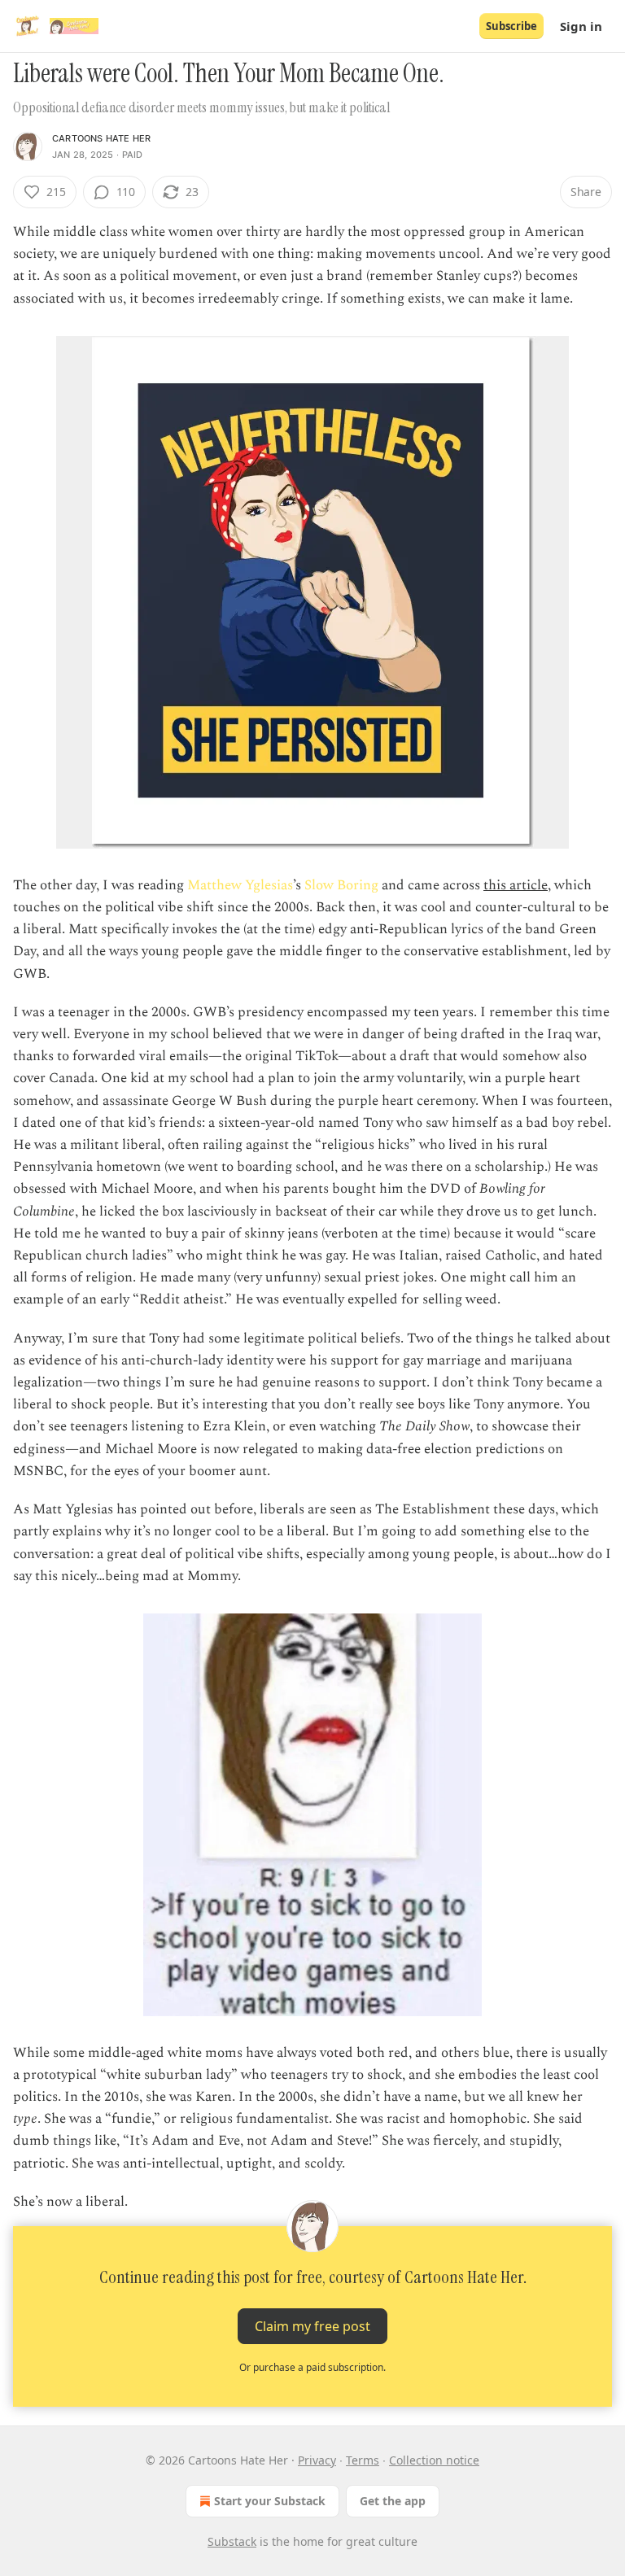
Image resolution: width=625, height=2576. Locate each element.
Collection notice (434, 2460)
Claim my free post (312, 2326)
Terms (363, 2460)
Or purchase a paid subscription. (312, 2367)
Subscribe (511, 26)
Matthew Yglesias (240, 885)
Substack (232, 2541)
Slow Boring (343, 885)
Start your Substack (270, 2501)
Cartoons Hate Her (101, 138)
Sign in (581, 26)
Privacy (317, 2460)
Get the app (393, 2501)
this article (516, 885)
